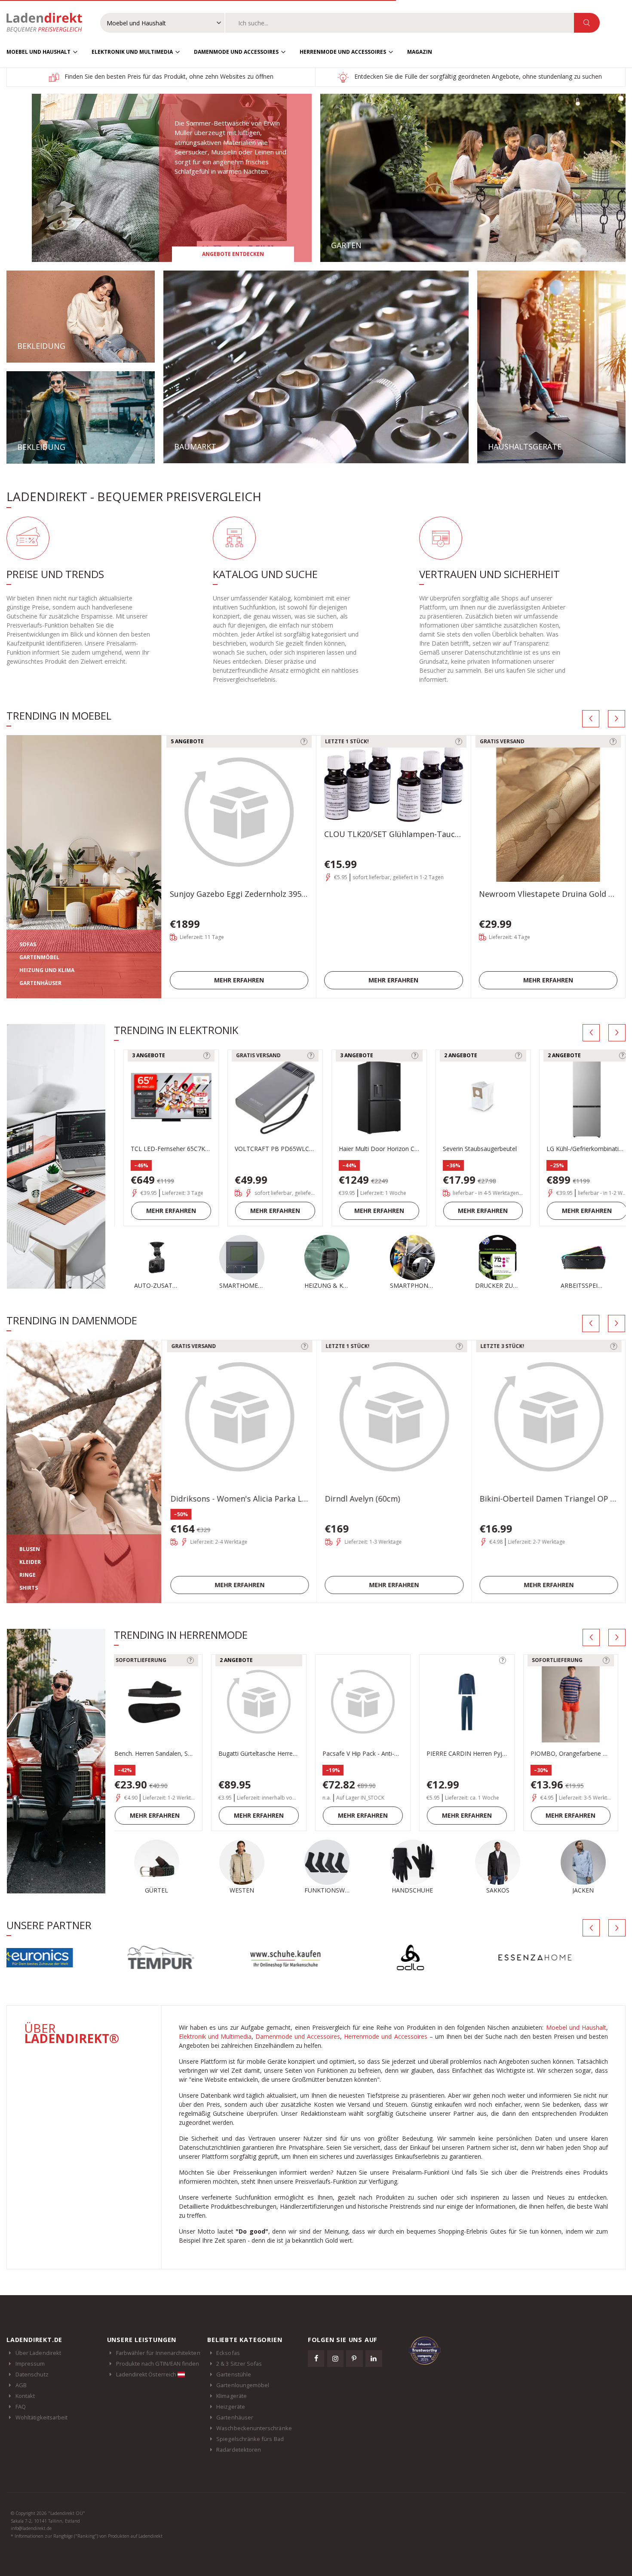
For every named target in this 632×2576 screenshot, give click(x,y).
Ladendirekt (49, 23)
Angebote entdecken (233, 254)
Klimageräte (232, 2396)
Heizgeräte (231, 2407)
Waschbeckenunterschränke (254, 2428)
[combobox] (400, 23)
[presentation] (591, 719)
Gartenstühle (234, 2374)
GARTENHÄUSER (40, 983)
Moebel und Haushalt (38, 52)
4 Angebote (555, 1660)
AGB (21, 2385)
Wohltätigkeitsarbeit (41, 2417)
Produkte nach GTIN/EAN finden (158, 2364)
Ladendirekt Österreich (147, 2374)
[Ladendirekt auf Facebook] (316, 2358)
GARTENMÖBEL (39, 957)
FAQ (21, 2407)
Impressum (30, 2364)
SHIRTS (29, 1588)
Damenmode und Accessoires (236, 52)
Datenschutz (32, 2374)
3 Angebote (140, 1055)
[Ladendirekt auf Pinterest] (354, 2358)
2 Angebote (452, 1055)
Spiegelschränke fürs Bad (250, 2439)
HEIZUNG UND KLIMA (47, 970)
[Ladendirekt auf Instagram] (335, 2358)
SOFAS (28, 944)
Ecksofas (228, 2353)
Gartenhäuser (235, 2417)
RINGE (28, 1575)
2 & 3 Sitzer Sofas (239, 2364)
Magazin (420, 52)
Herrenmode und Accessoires (343, 52)
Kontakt (25, 2396)
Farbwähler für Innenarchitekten (158, 2353)
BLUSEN (30, 1549)
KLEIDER (30, 1562)
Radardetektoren (239, 2450)
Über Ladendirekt (38, 2353)
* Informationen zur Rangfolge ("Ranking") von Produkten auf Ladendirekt (87, 2536)
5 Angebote (187, 741)
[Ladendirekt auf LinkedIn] (374, 2358)
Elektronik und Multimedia (132, 52)
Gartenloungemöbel (243, 2385)
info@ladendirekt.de (31, 2528)
